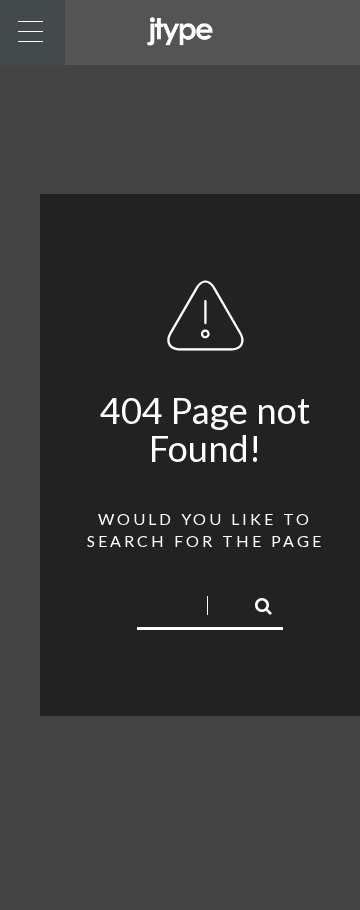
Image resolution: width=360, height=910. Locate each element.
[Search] (255, 603)
